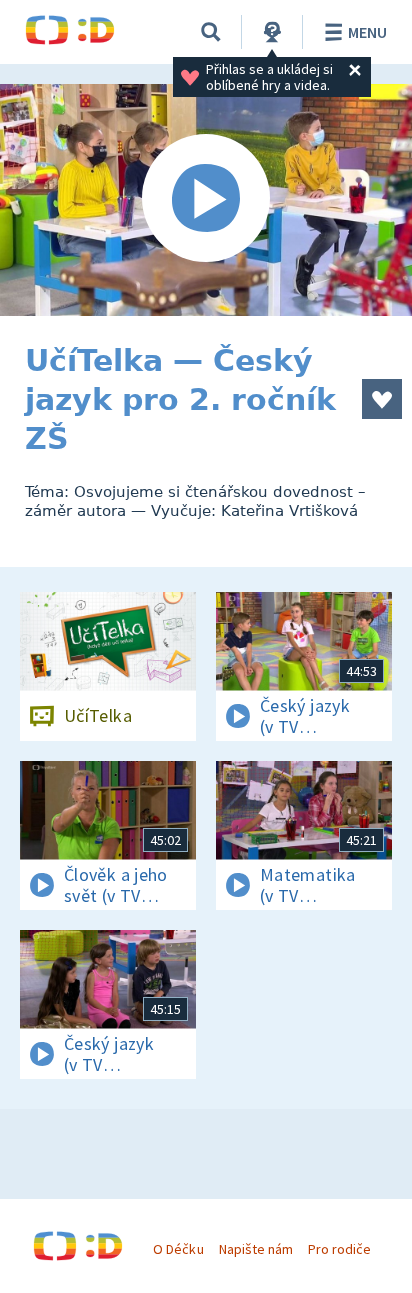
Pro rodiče (339, 1249)
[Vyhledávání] (211, 32)
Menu (367, 32)
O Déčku (178, 1249)
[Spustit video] (206, 200)
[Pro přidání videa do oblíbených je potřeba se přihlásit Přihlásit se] (382, 399)
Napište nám (256, 1249)
